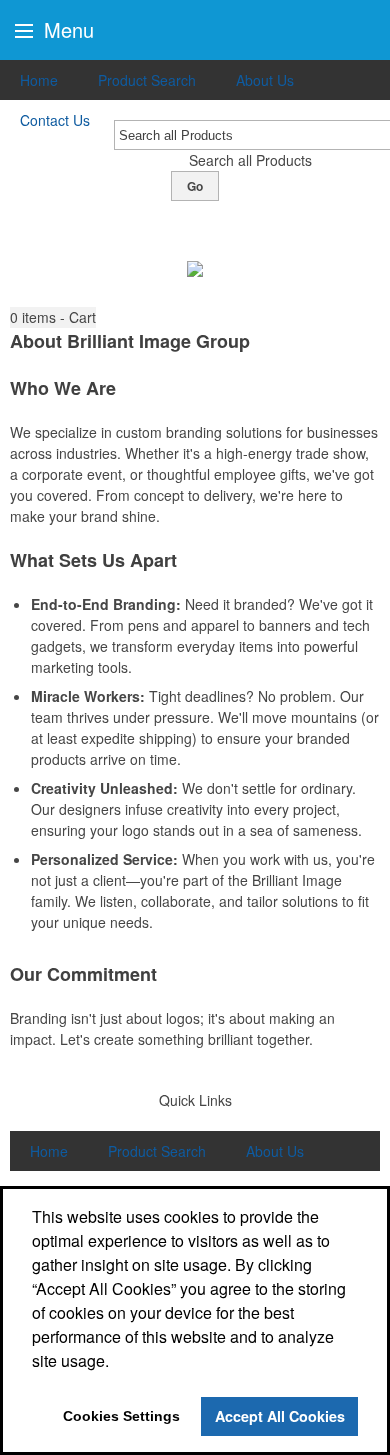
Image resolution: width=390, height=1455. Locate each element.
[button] (53, 317)
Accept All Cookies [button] (280, 1416)
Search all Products (250, 160)
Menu (66, 29)
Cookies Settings (121, 1416)
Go (195, 186)
